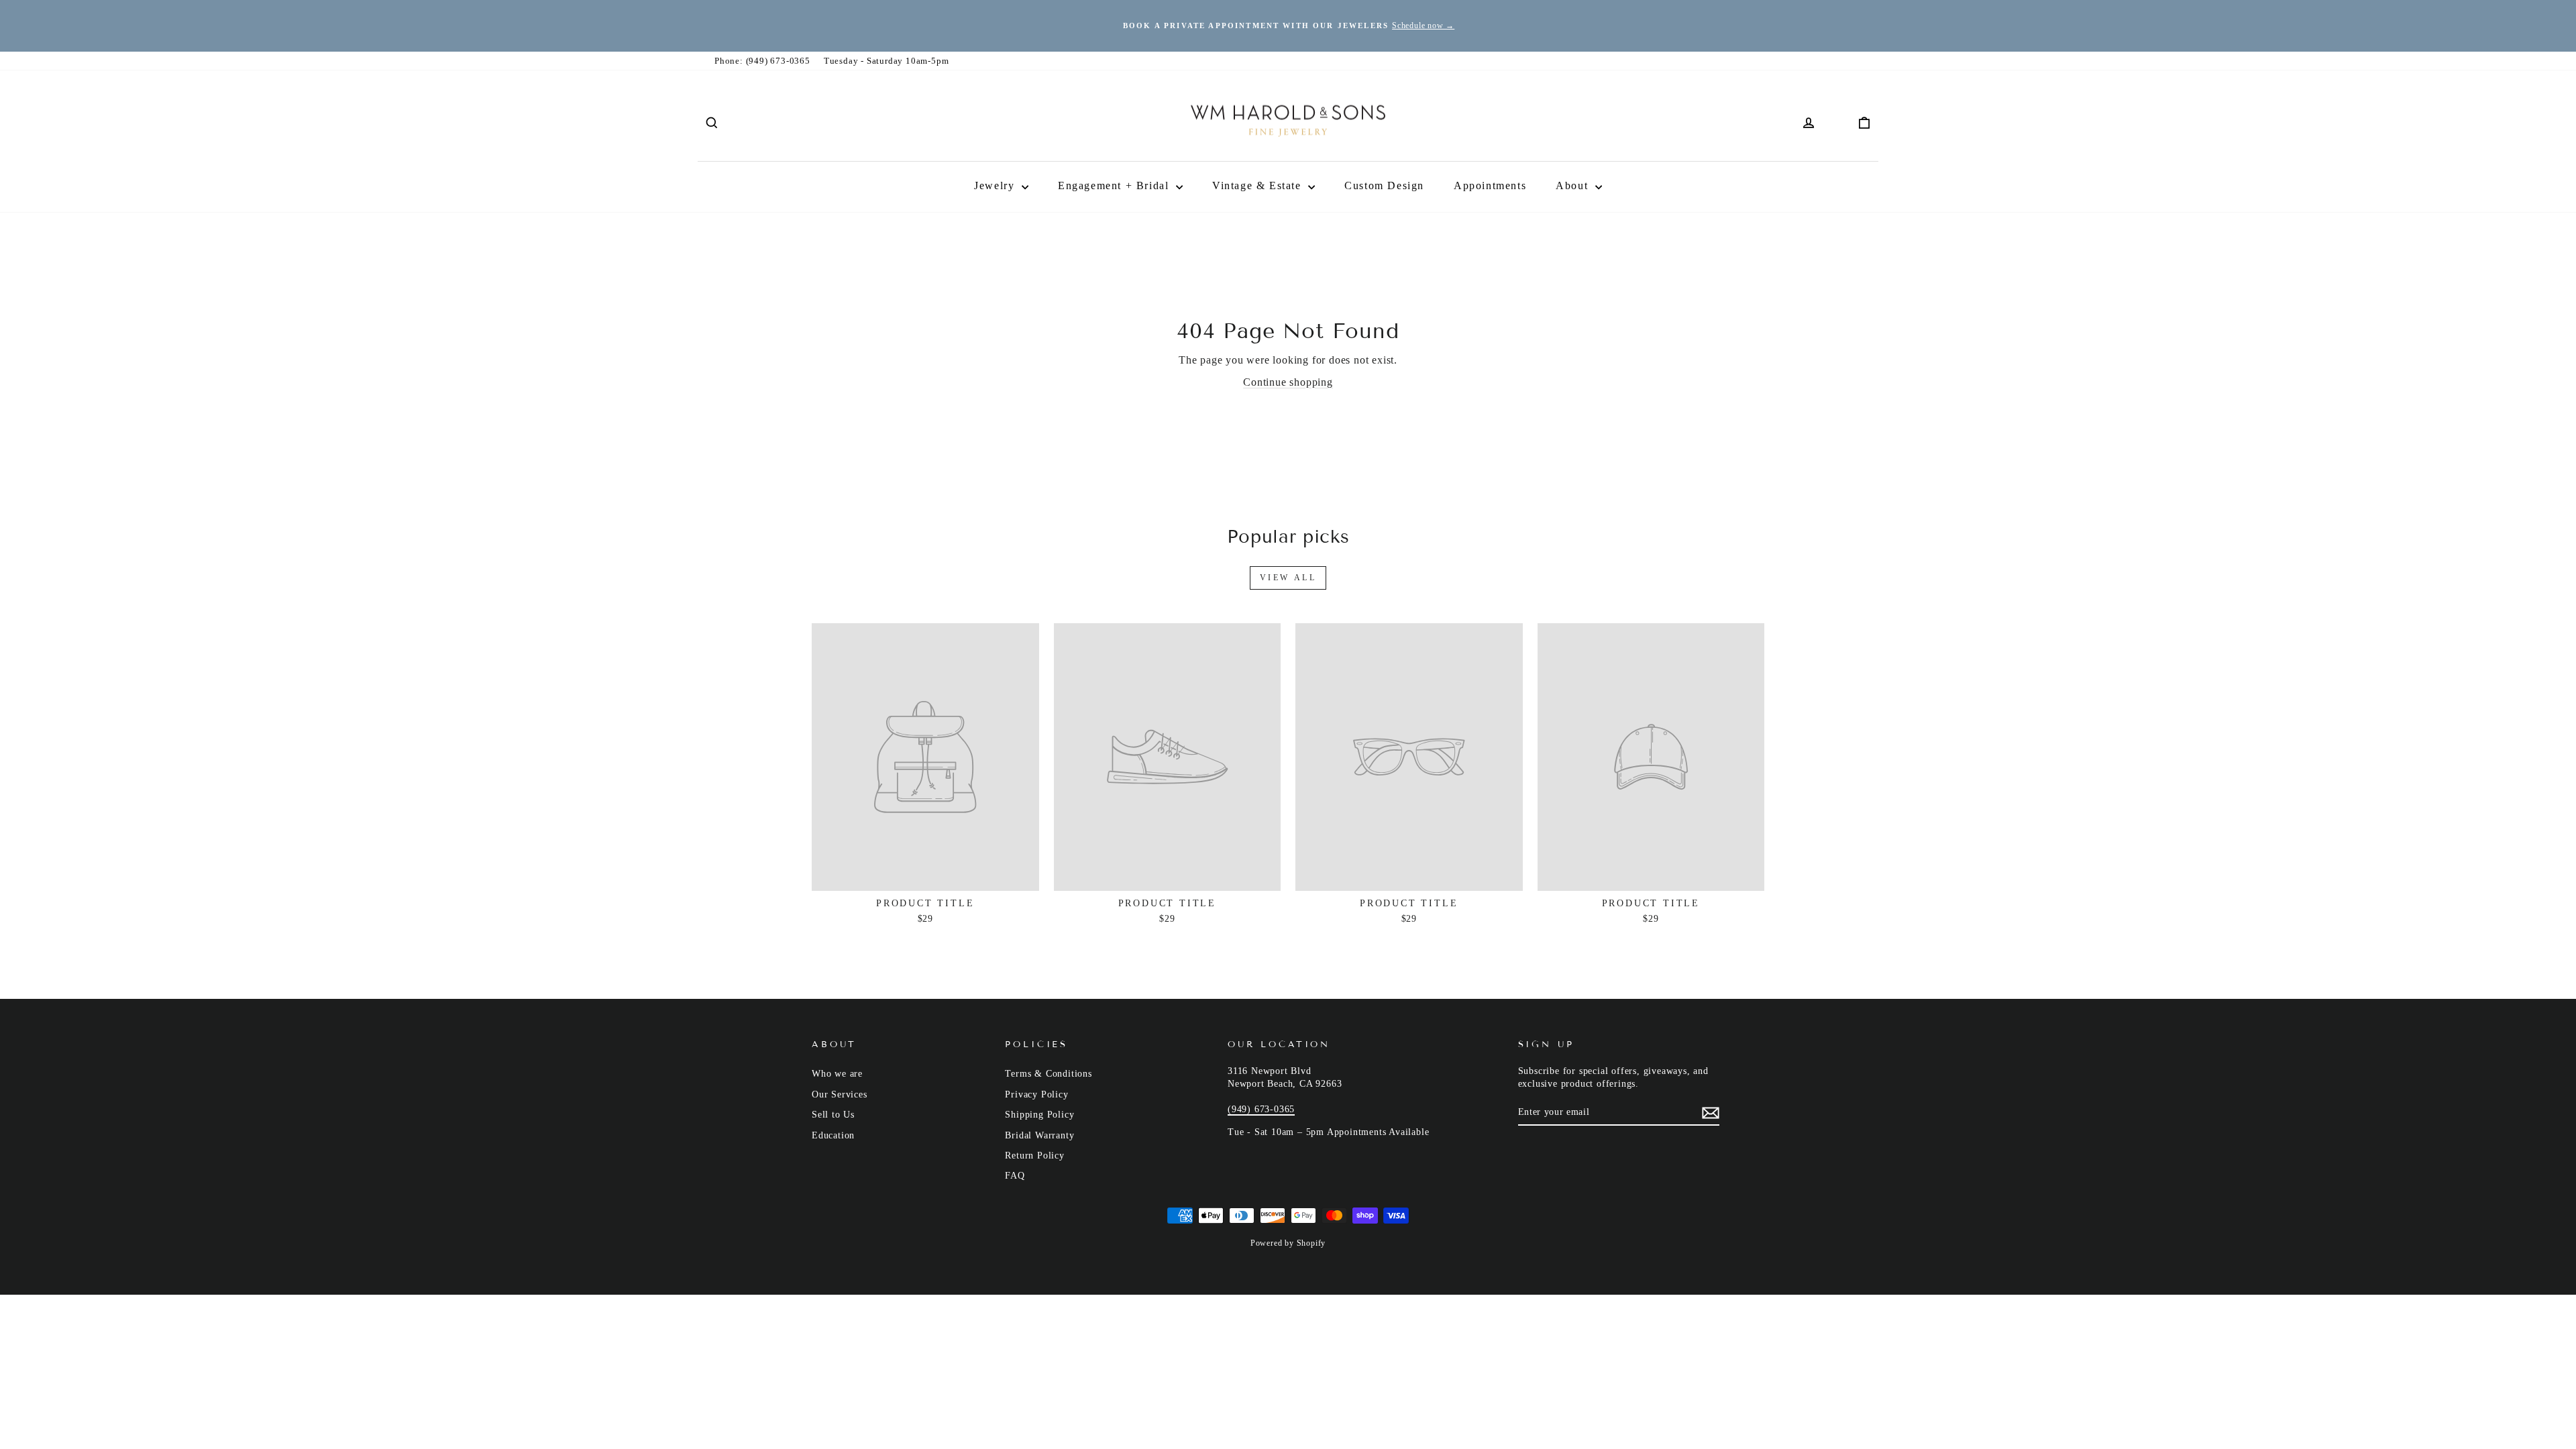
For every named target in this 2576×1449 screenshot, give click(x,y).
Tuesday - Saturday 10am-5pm (887, 61)
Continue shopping (1288, 382)
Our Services (840, 1094)
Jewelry (996, 185)
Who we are (837, 1074)
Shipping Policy (1039, 1115)
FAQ (1015, 1176)
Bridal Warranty (1039, 1135)
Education (833, 1135)
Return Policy (1034, 1156)
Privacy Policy (1036, 1094)
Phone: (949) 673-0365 (762, 61)
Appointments (1490, 185)
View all (1288, 578)
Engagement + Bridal (1115, 185)
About (1574, 185)
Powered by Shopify (1288, 1243)
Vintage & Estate (1258, 185)
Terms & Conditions (1048, 1074)
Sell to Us (833, 1115)
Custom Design (1384, 185)
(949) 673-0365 (1261, 1109)
